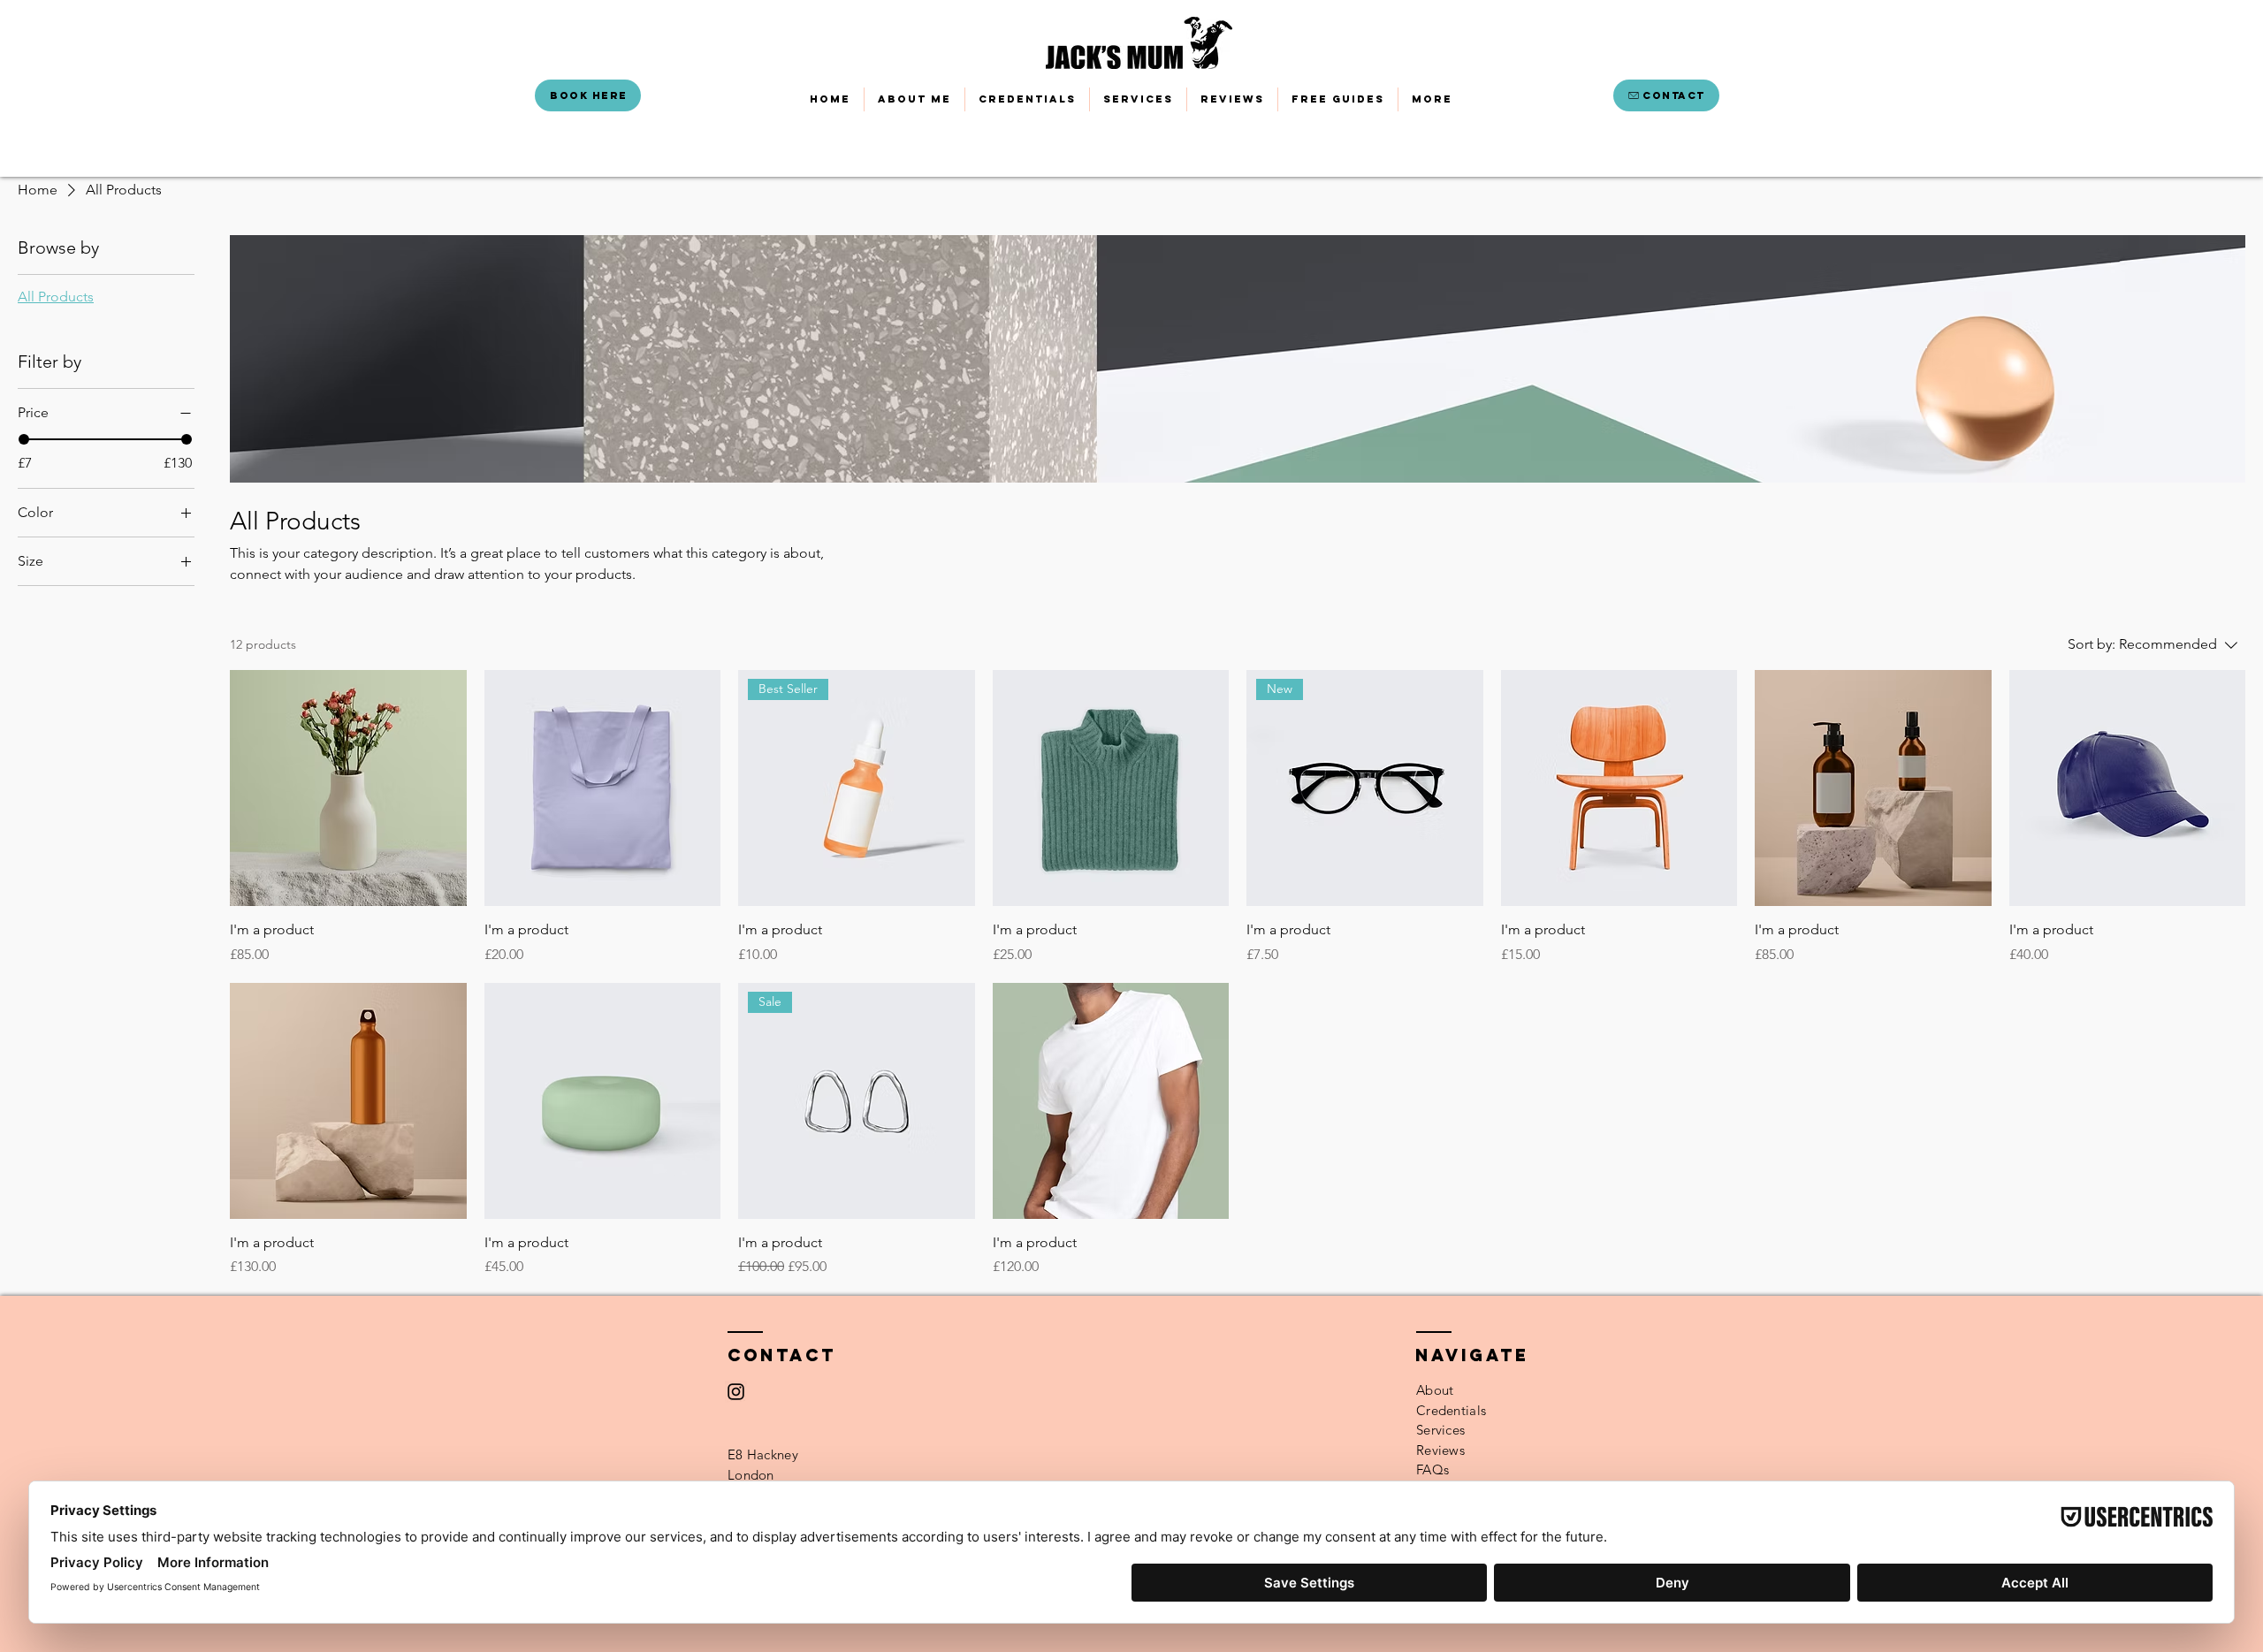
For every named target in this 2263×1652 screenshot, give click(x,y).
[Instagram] (736, 1392)
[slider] (24, 439)
